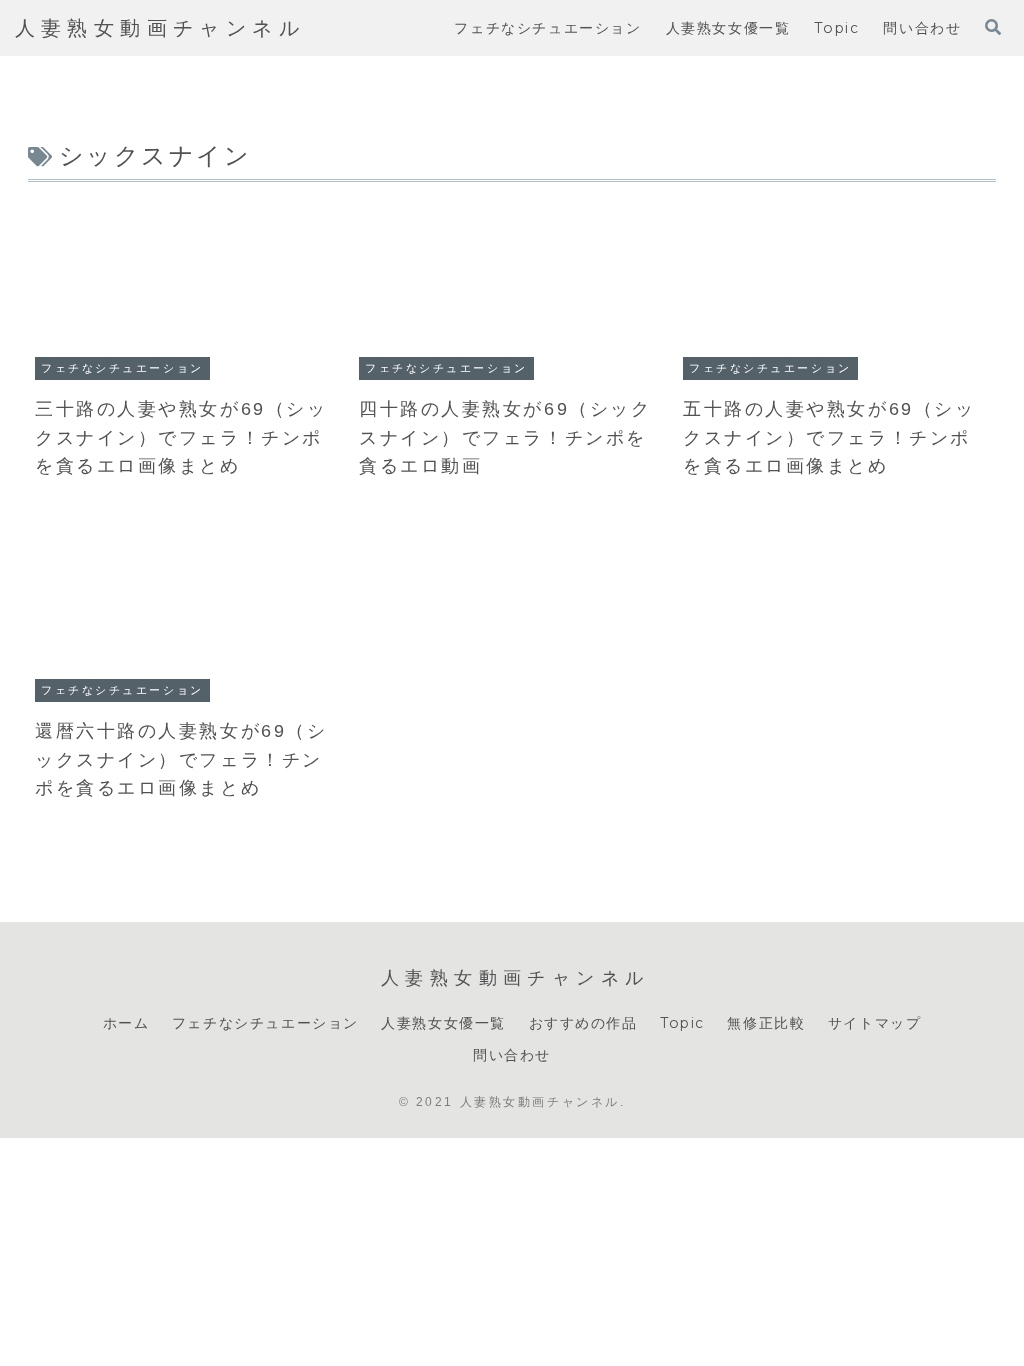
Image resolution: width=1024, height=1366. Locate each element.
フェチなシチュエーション (265, 1023)
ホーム (126, 1023)
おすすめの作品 (583, 1023)
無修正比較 (766, 1023)
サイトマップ (875, 1023)
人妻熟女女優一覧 (443, 1023)
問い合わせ (512, 1055)
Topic (682, 1023)
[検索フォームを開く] (993, 27)
